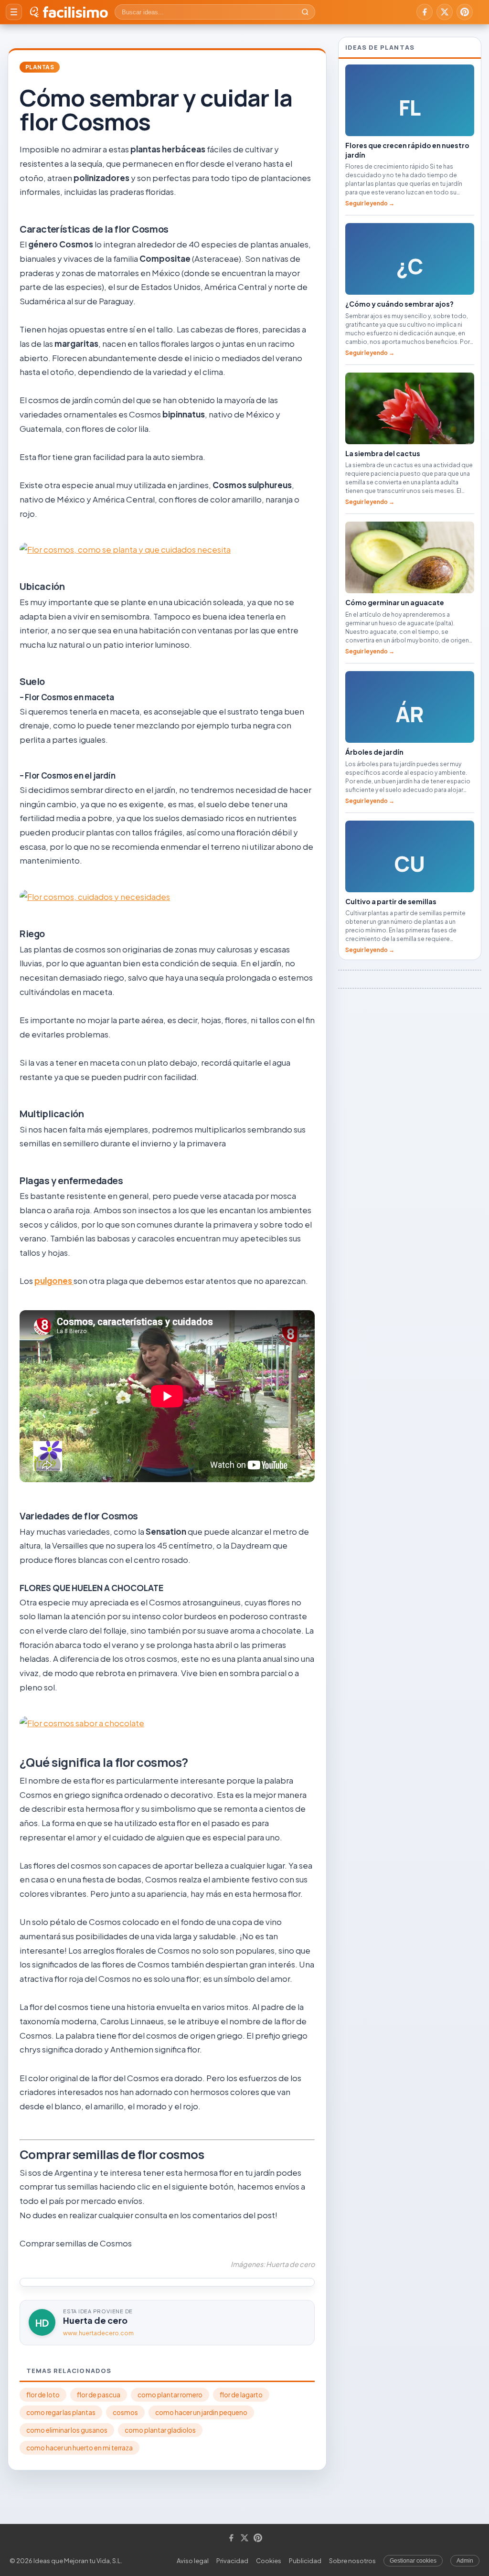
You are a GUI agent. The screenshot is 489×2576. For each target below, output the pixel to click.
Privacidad (232, 2561)
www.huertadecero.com (98, 2333)
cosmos (125, 2412)
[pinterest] (465, 12)
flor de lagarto (241, 2395)
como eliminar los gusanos (67, 2430)
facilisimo (75, 12)
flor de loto (43, 2395)
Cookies (269, 2561)
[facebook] (425, 12)
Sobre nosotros (352, 2561)
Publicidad (305, 2561)
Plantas (40, 67)
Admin (465, 2561)
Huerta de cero (95, 2320)
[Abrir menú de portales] (14, 12)
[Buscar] (305, 12)
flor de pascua (99, 2395)
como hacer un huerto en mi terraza (80, 2448)
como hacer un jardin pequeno (201, 2412)
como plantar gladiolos (160, 2430)
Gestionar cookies (413, 2561)
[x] (445, 12)
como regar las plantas (61, 2412)
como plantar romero (170, 2395)
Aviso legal (193, 2561)
